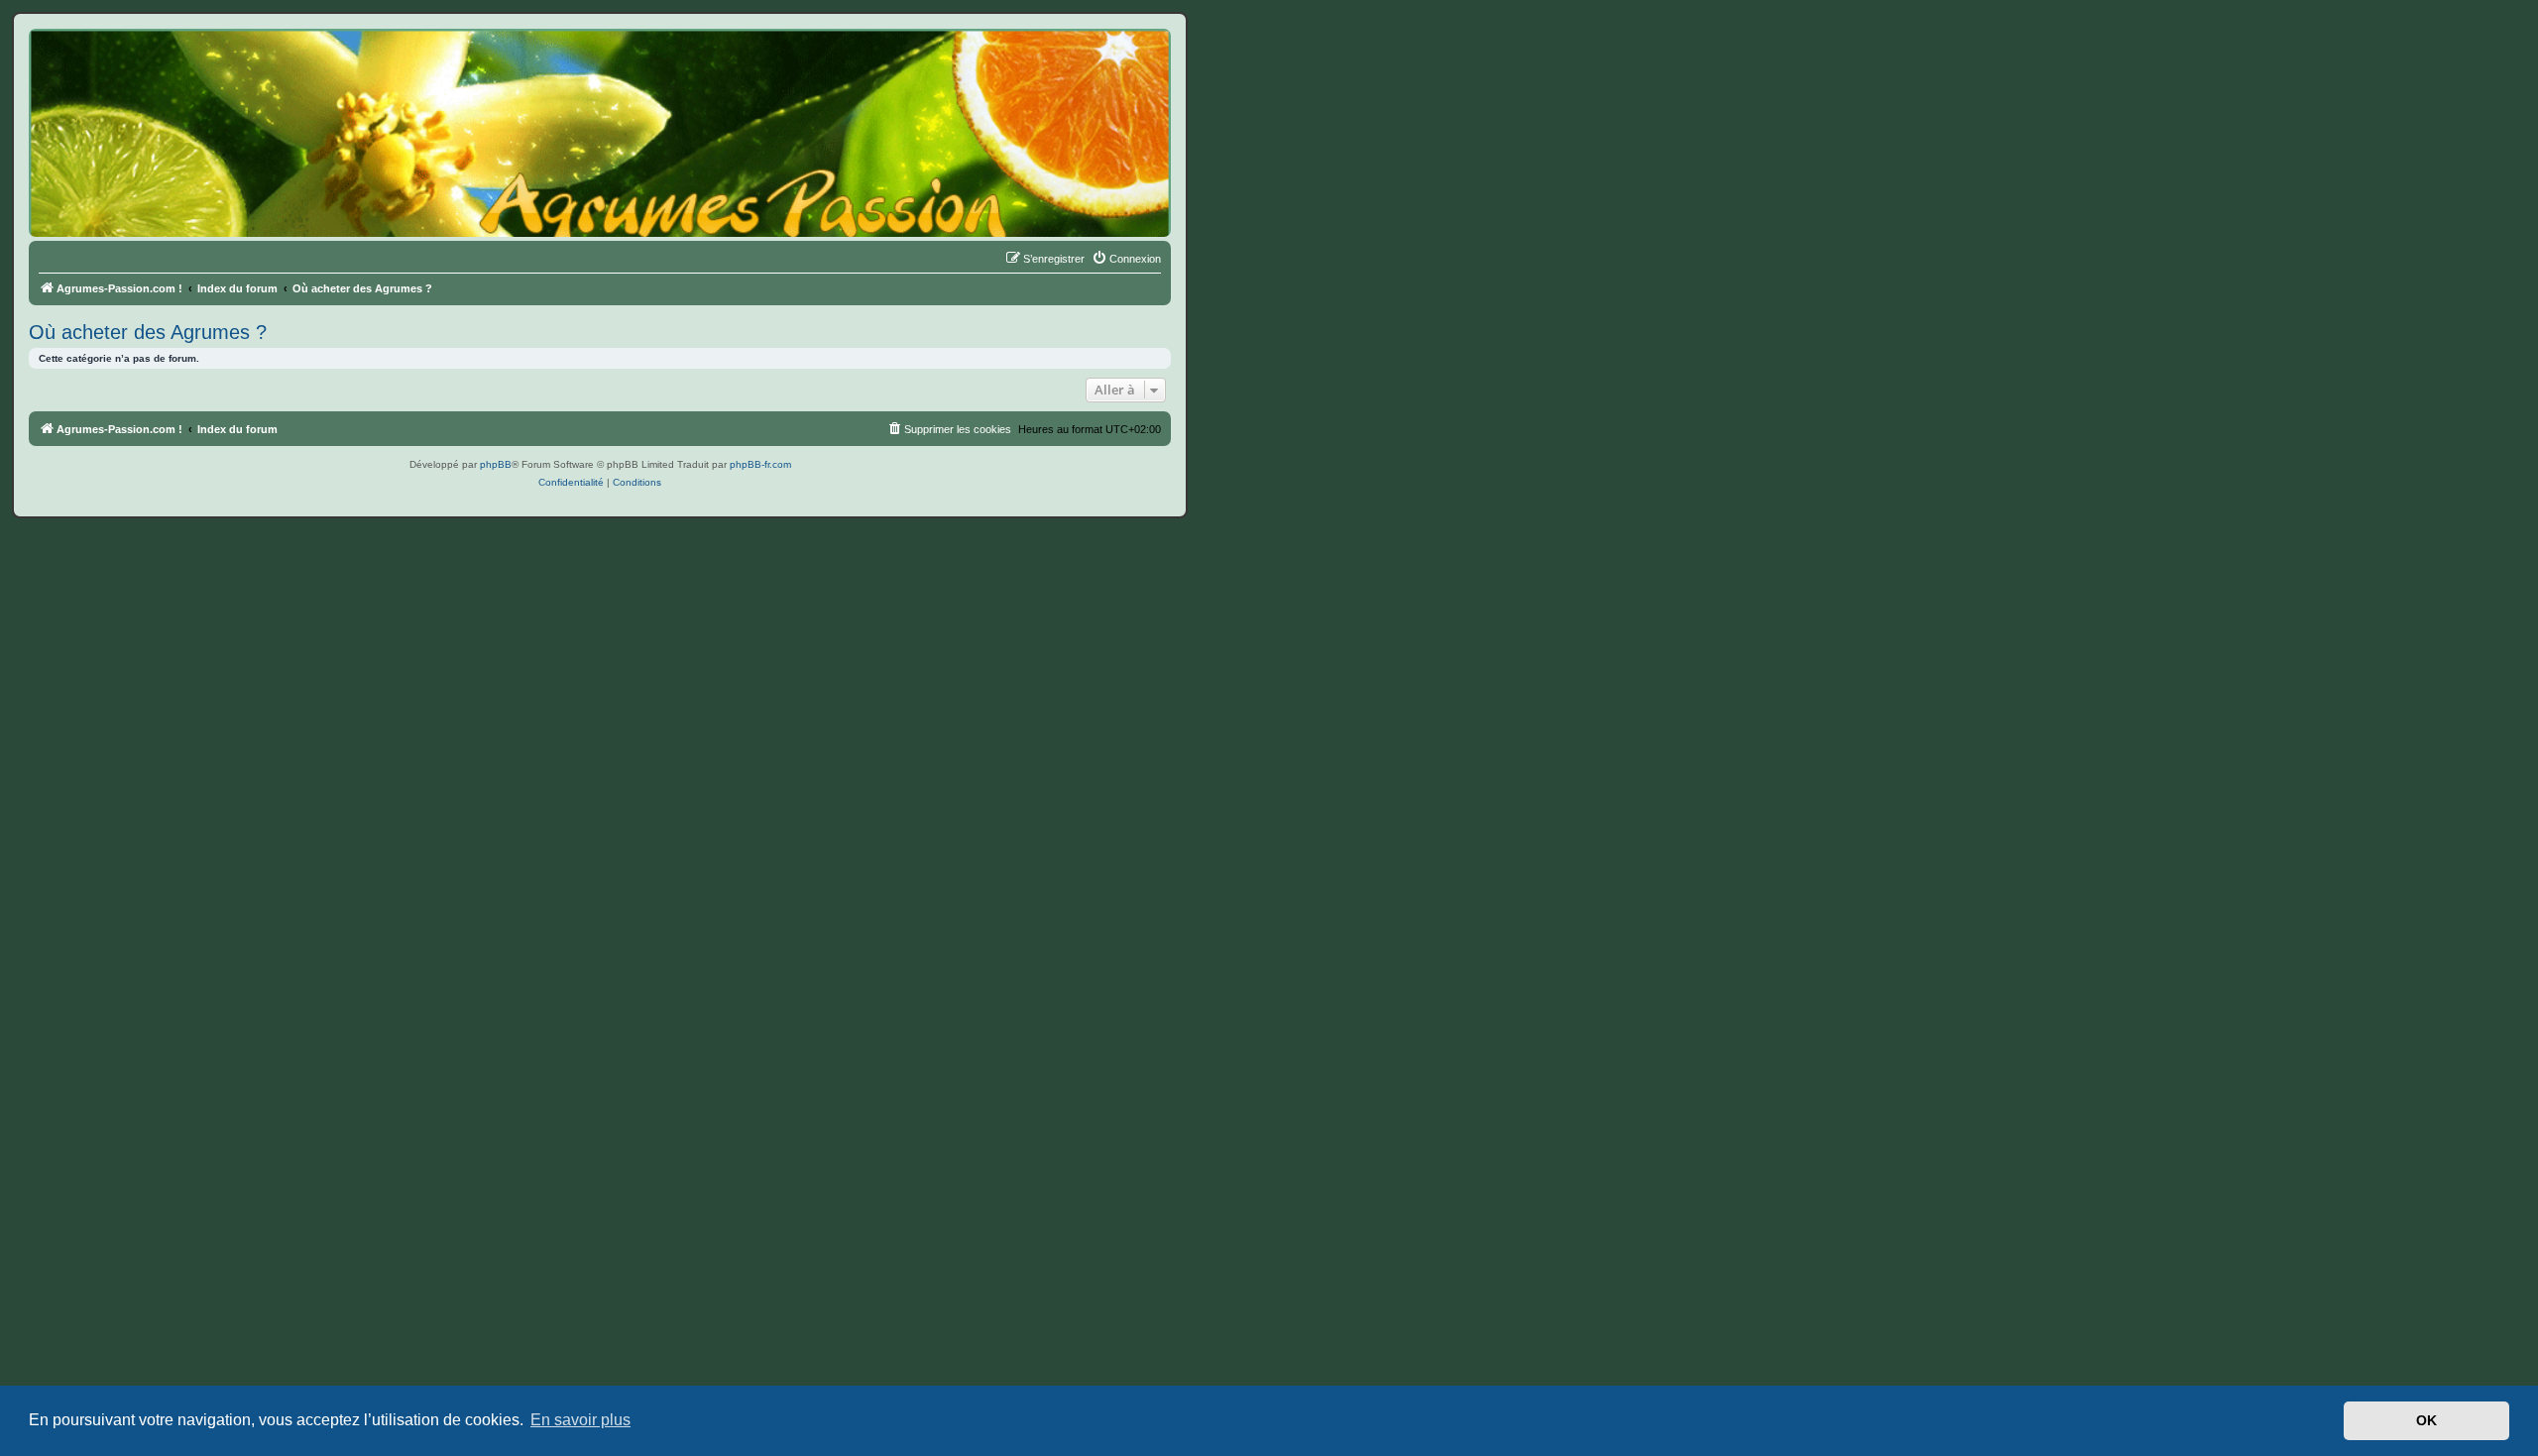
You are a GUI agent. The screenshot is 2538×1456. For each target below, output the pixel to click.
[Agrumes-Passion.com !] (119, 65)
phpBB (496, 464)
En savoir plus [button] (580, 1420)
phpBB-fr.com (760, 464)
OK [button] (2426, 1420)
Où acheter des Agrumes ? (148, 332)
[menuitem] (1126, 259)
